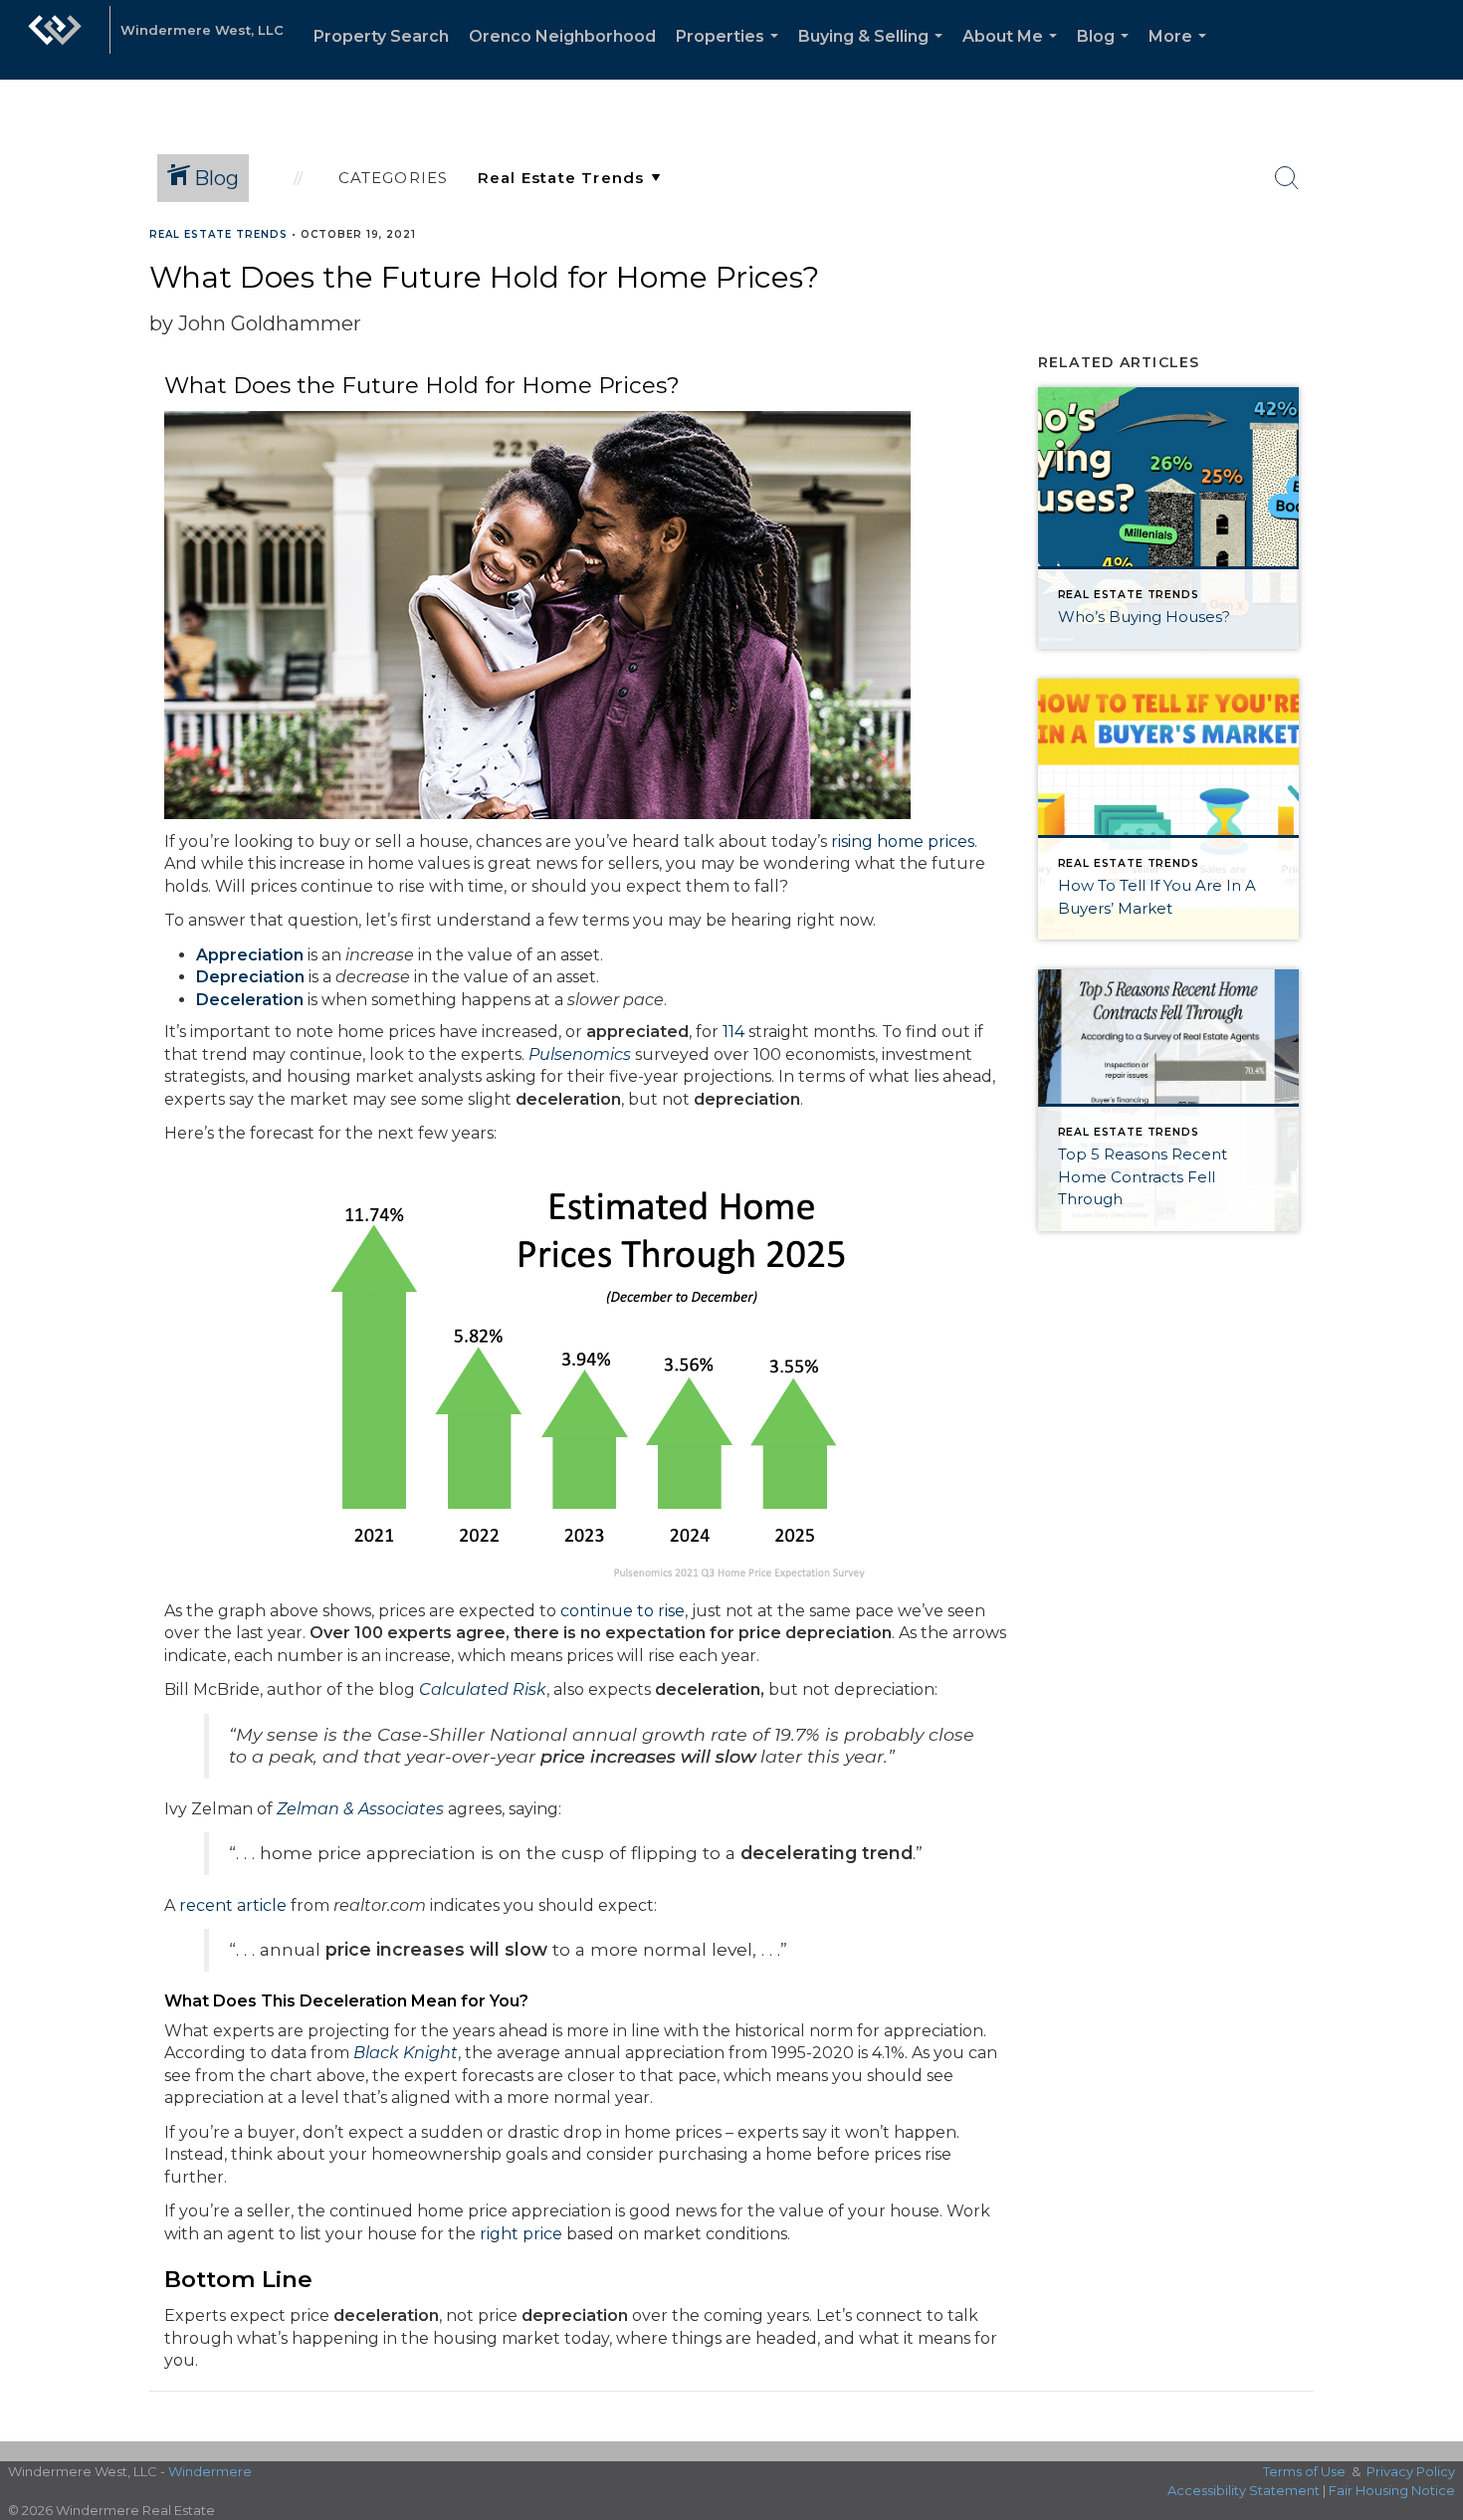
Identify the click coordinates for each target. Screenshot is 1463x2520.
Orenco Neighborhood (562, 36)
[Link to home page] (55, 40)
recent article (233, 1905)
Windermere (210, 2471)
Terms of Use (1304, 2471)
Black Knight (406, 2053)
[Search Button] (1287, 178)
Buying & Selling (874, 53)
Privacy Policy (1411, 2471)
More (1181, 53)
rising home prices (903, 841)
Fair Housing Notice (1392, 2490)
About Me (1014, 53)
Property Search (381, 36)
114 (733, 1032)
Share (1432, 272)
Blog (1107, 53)
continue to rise (623, 1611)
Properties (731, 53)
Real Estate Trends (218, 234)
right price (521, 2234)
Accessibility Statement (1244, 2490)
